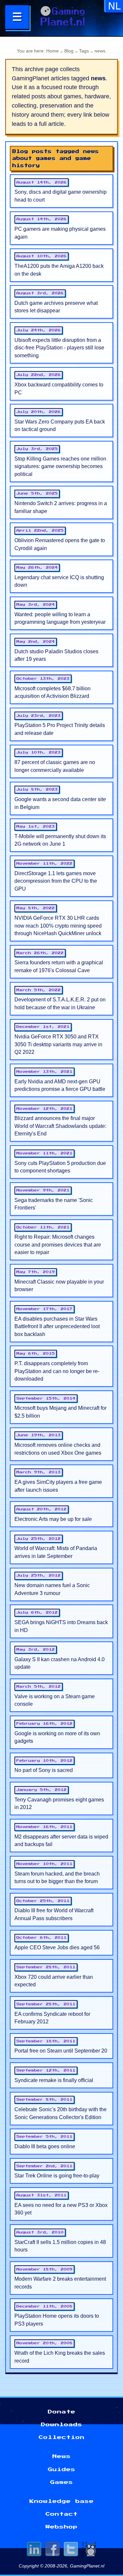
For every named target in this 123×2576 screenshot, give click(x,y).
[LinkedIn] (34, 2550)
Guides (62, 2469)
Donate (62, 2412)
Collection (62, 2437)
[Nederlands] (114, 9)
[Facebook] (52, 2550)
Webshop (62, 2527)
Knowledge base (62, 2501)
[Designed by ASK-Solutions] (89, 2550)
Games (62, 2482)
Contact (62, 2514)
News (62, 2456)
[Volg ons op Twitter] (71, 2550)
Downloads (62, 2425)
